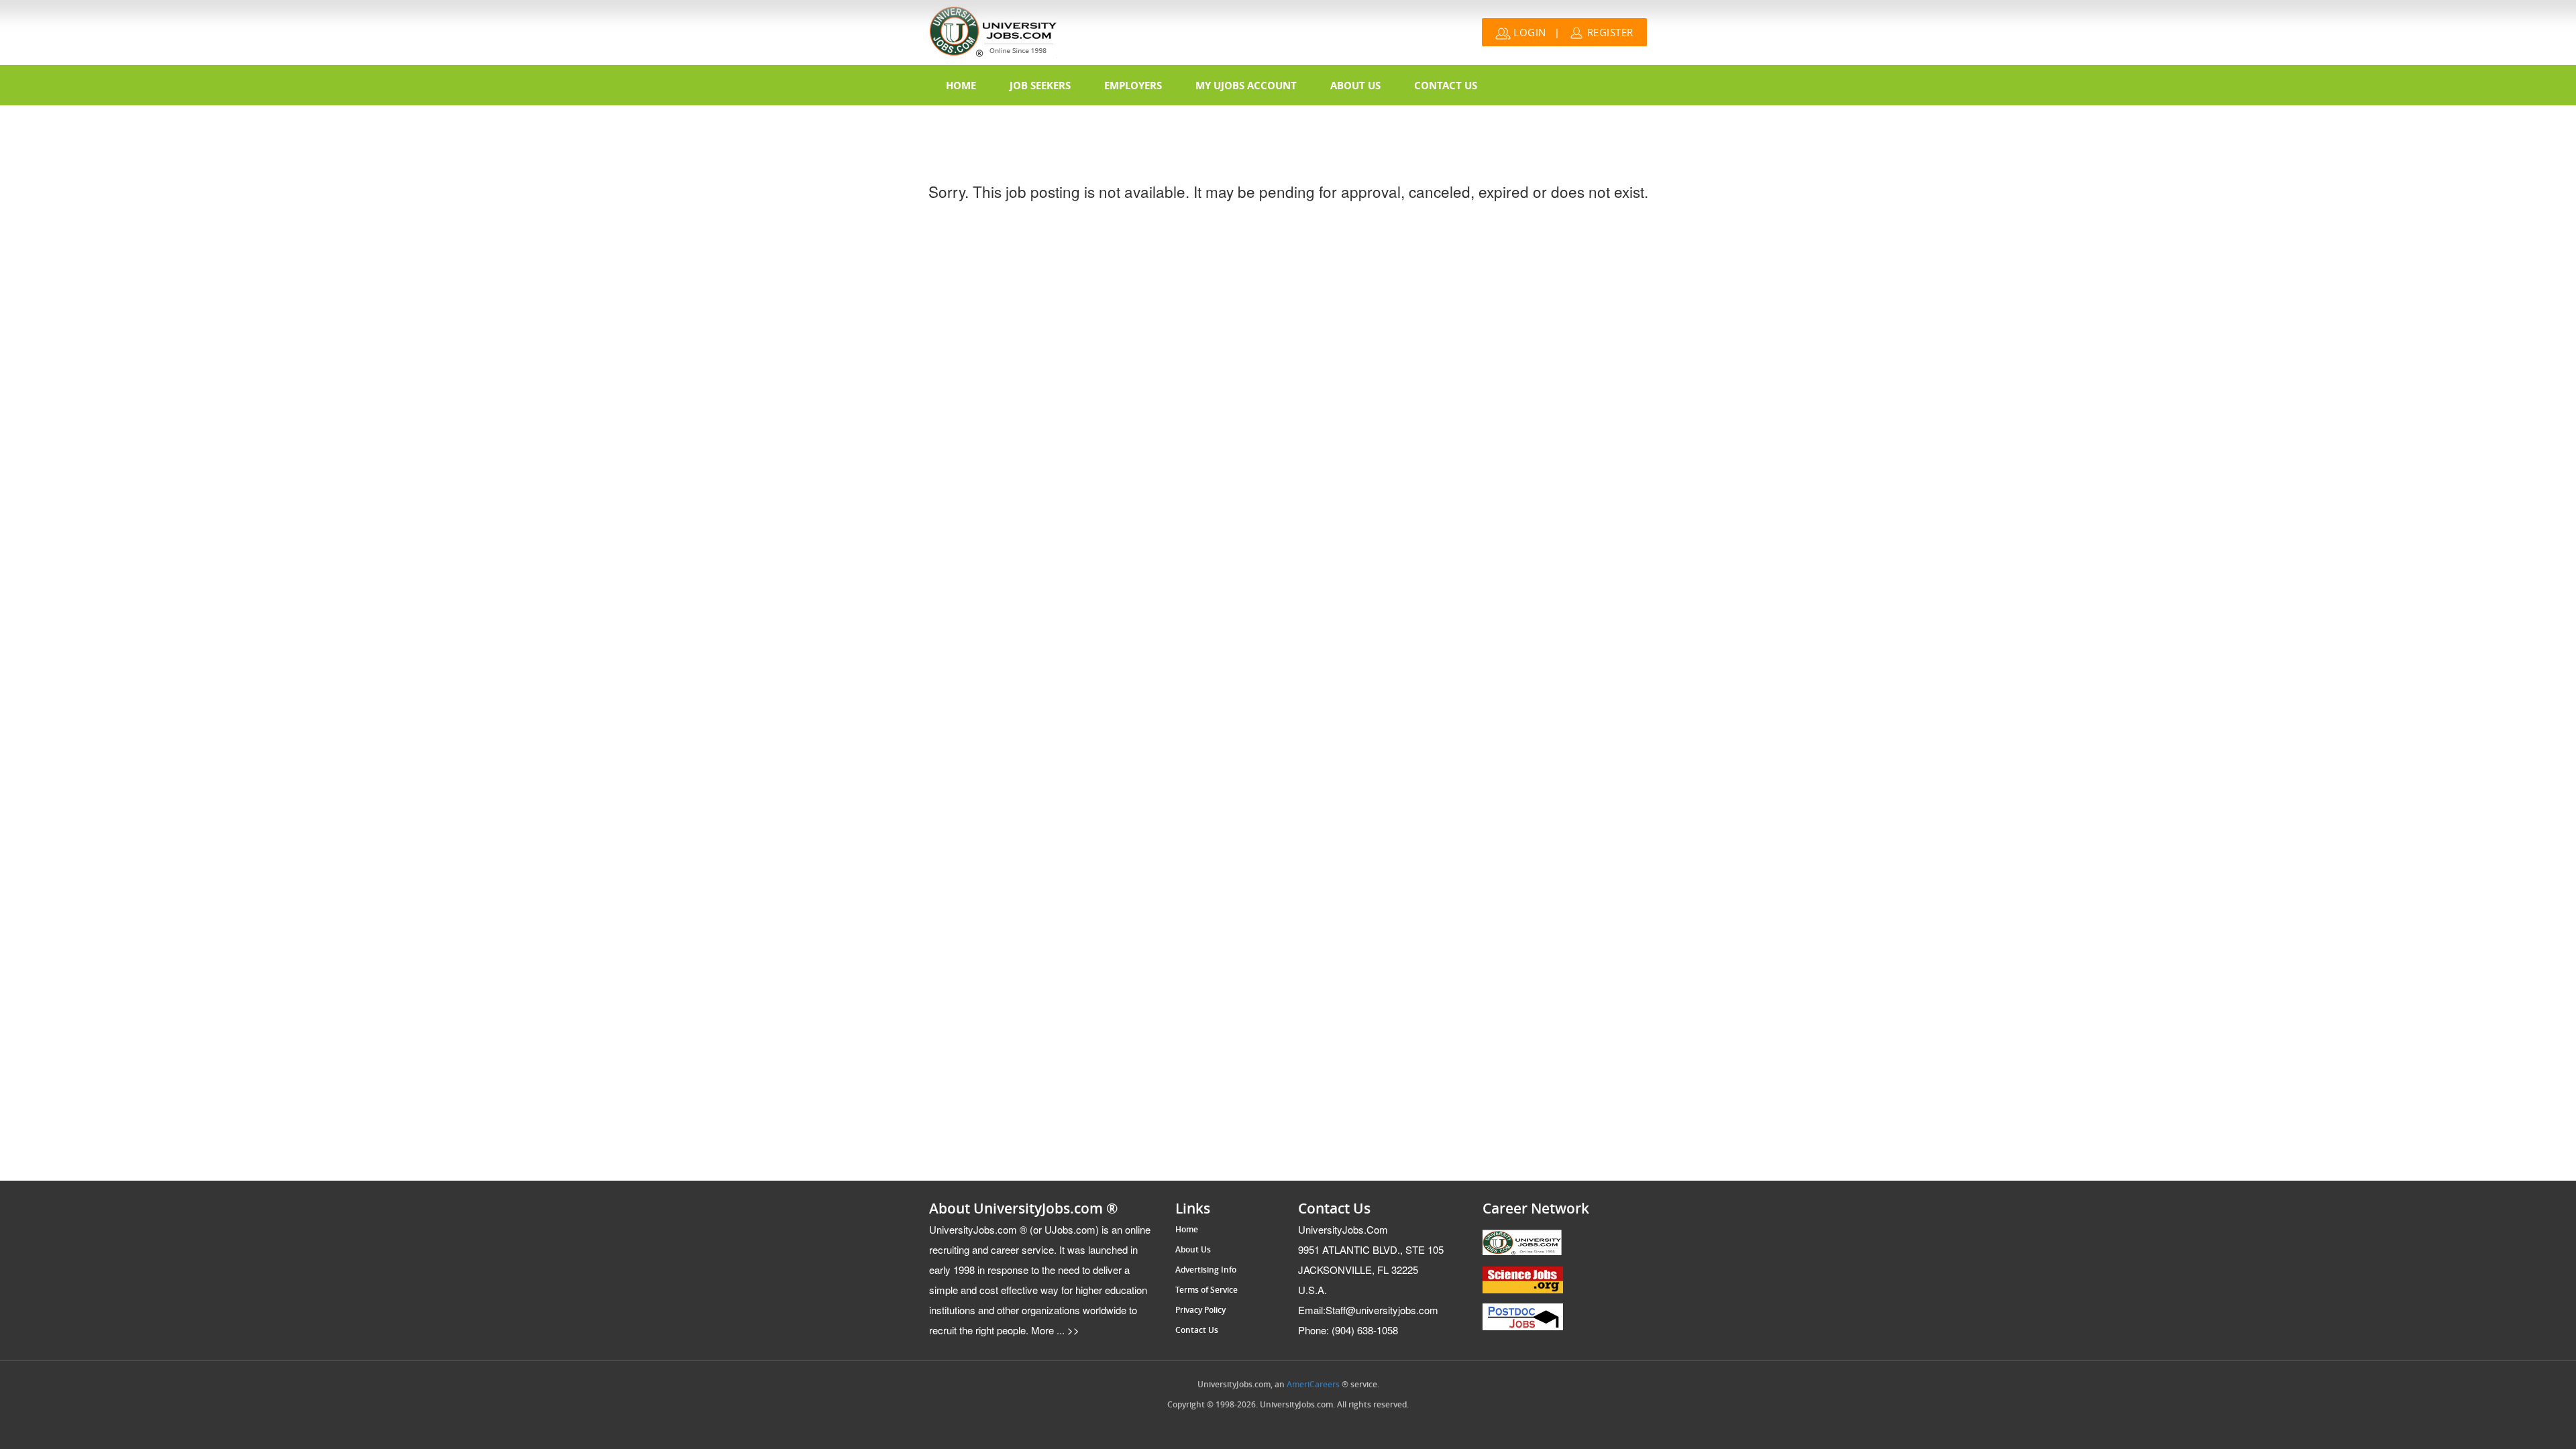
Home (961, 85)
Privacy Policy (1200, 1310)
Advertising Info (1206, 1270)
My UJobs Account (1246, 85)
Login (1528, 32)
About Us (1355, 85)
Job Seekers (1040, 85)
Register (1609, 32)
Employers (1133, 85)
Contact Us (1446, 85)
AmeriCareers (1313, 1385)
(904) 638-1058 (1348, 1330)
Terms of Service (1206, 1290)
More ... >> (1054, 1330)
